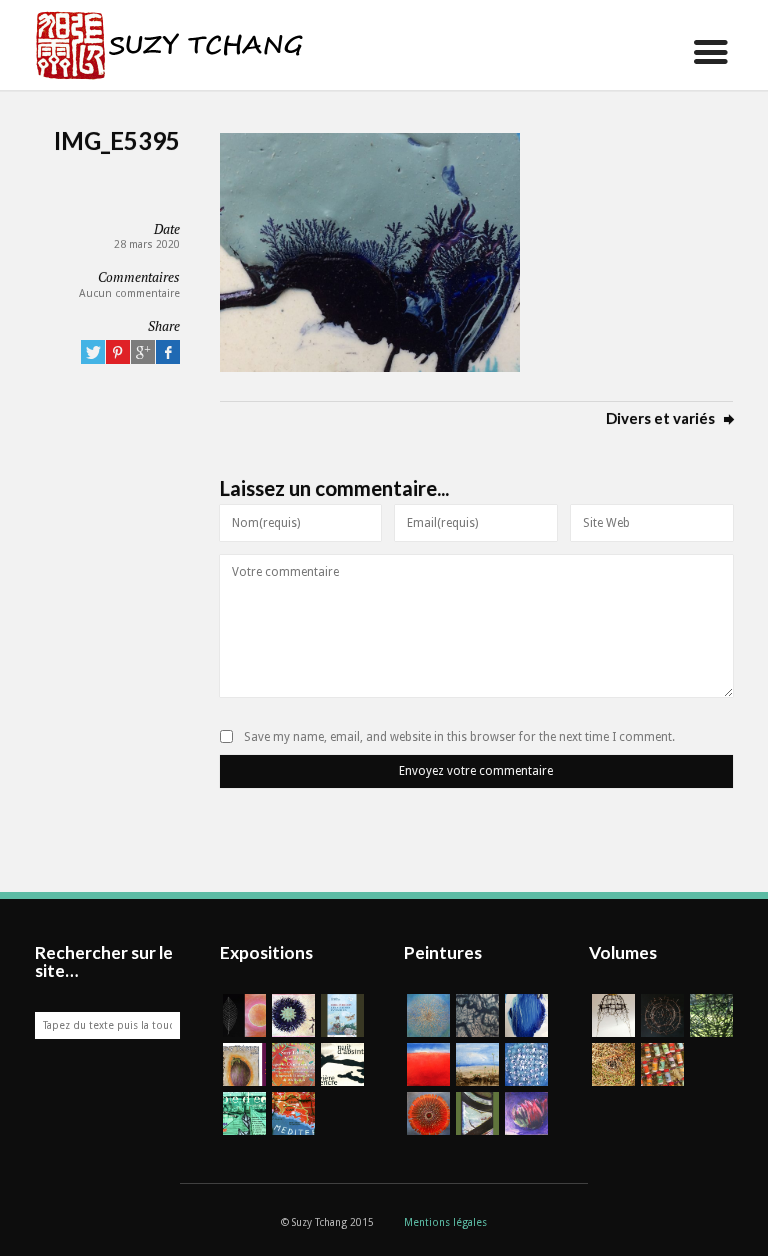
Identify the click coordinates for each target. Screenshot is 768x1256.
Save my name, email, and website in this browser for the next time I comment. (459, 737)
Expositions (266, 952)
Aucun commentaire (129, 293)
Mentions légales (445, 1222)
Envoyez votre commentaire (476, 771)
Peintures (443, 952)
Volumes (623, 952)
